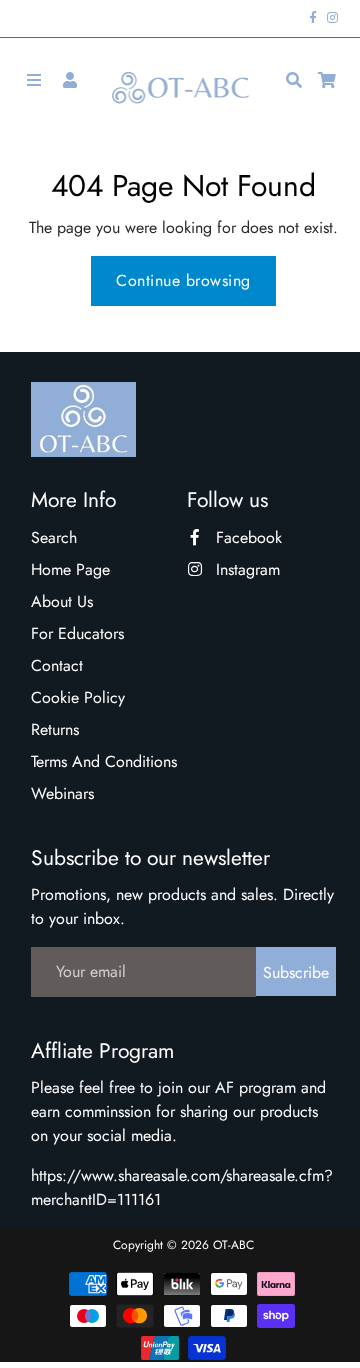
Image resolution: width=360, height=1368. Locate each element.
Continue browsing (183, 280)
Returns (55, 729)
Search (54, 537)
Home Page (70, 569)
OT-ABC (233, 1245)
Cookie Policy (78, 697)
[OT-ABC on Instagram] (332, 18)
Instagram (245, 569)
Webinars (62, 793)
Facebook (246, 537)
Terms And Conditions (104, 761)
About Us (62, 601)
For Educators (77, 633)
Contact (57, 665)
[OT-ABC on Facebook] (313, 18)
